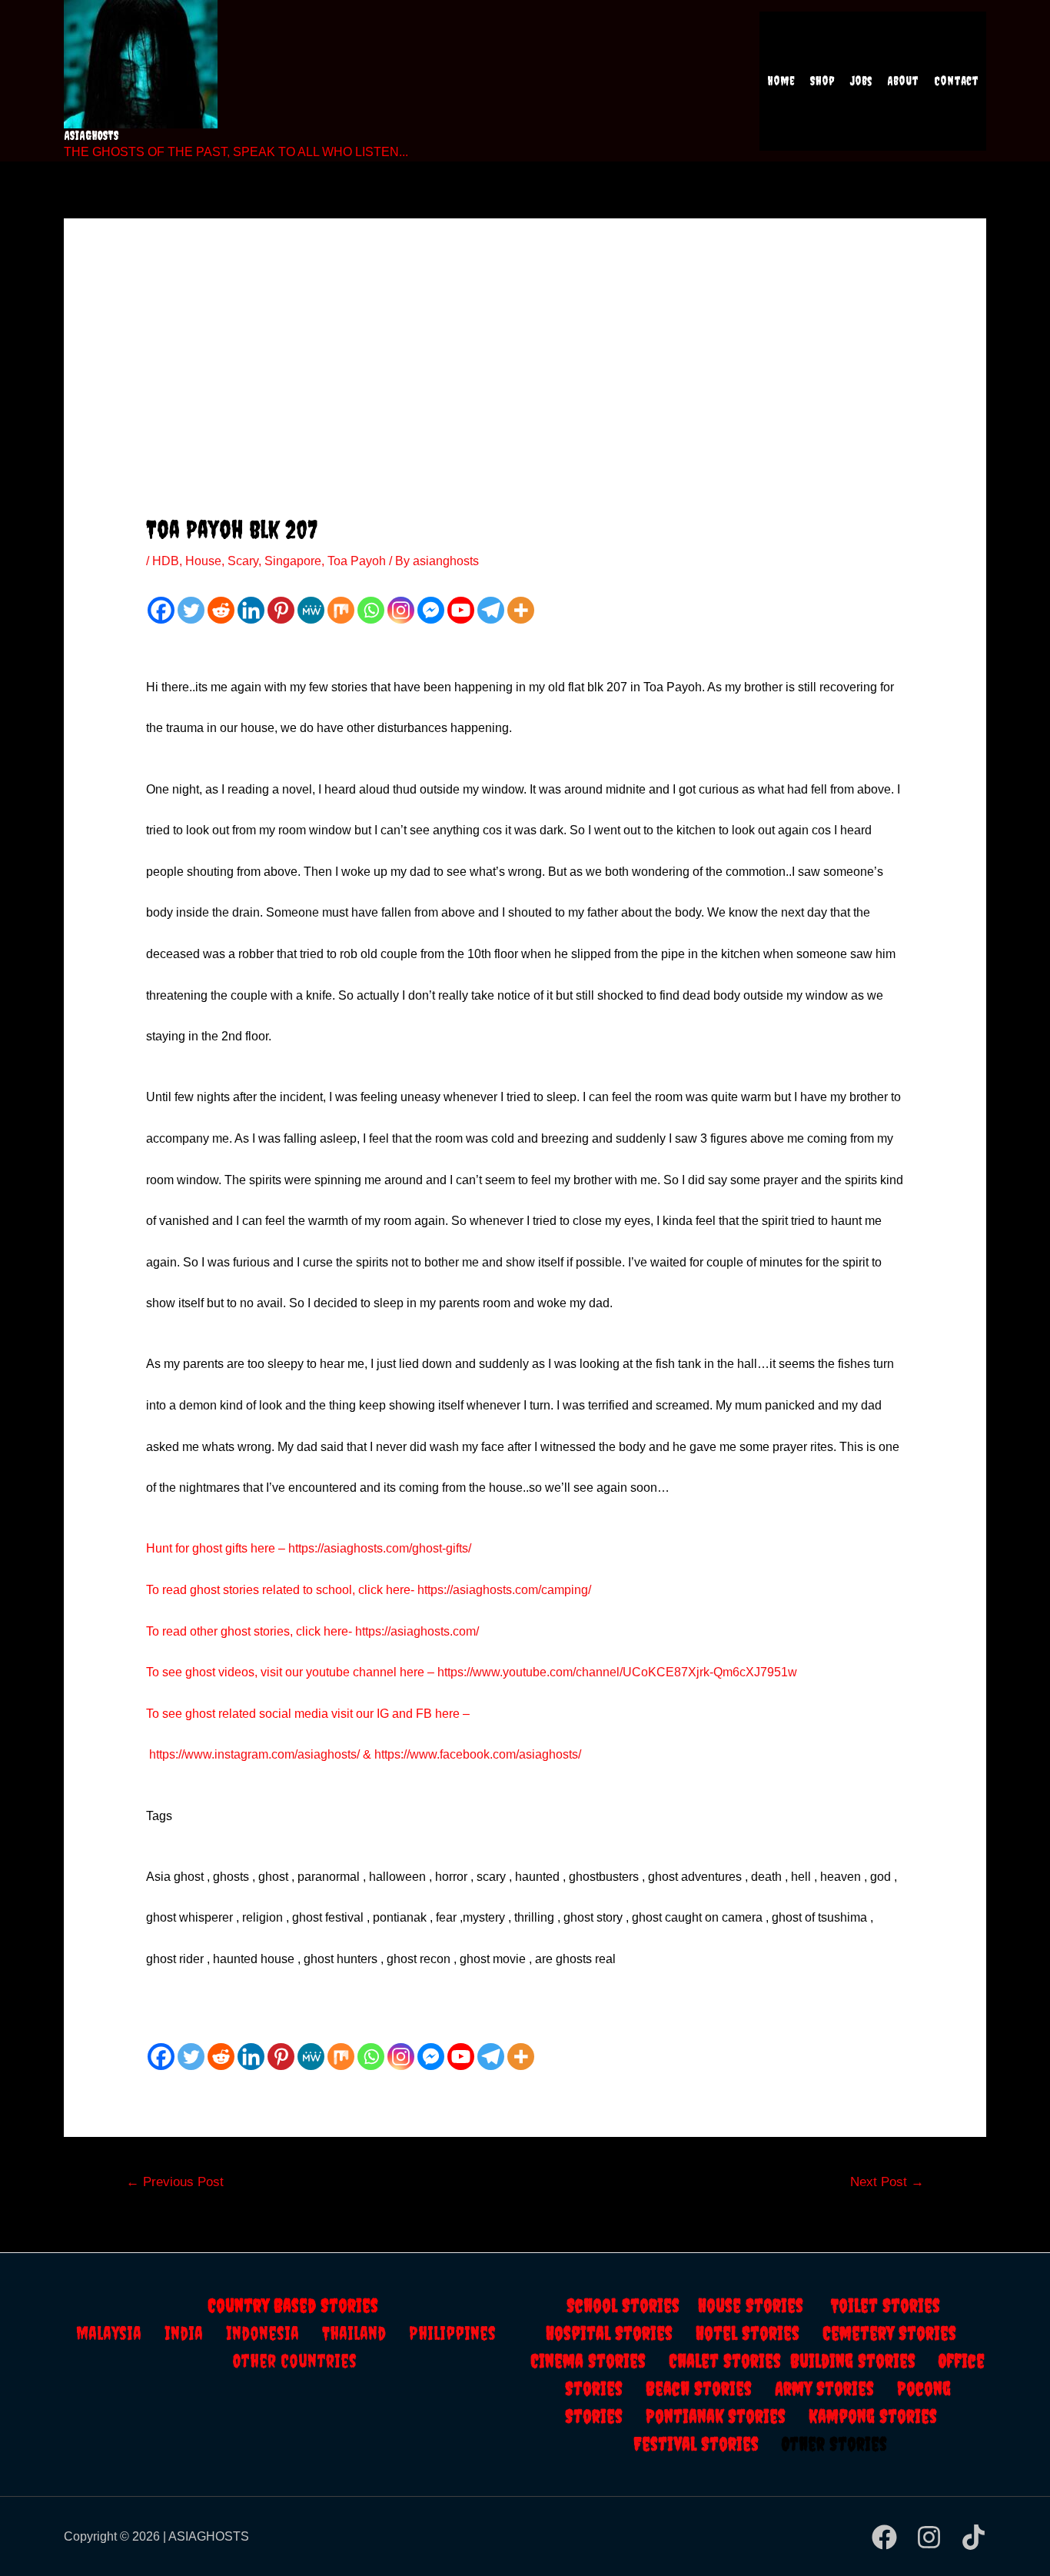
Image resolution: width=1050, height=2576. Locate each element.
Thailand (366, 2333)
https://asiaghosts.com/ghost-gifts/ (380, 1548)
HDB (166, 561)
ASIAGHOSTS (91, 135)
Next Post (887, 2182)
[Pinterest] (281, 610)
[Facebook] (161, 610)
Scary (243, 561)
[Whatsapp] (371, 610)
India (195, 2333)
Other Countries (295, 2361)
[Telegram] (491, 610)
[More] (521, 610)
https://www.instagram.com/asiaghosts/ (254, 1754)
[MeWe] (311, 610)
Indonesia (274, 2333)
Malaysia (109, 2333)
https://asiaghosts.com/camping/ (504, 1590)
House (203, 561)
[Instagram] (401, 610)
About (903, 81)
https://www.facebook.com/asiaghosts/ (478, 1754)
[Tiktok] (974, 2537)
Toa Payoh (357, 561)
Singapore (293, 561)
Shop (822, 81)
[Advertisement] (525, 400)
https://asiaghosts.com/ (415, 1631)
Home (781, 81)
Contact (956, 81)
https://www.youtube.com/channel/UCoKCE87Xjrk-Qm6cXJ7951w (617, 1672)
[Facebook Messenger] (431, 610)
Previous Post (175, 2182)
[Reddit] (221, 610)
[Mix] (341, 610)
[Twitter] (191, 610)
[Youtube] (461, 610)
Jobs (861, 81)
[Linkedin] (251, 610)
